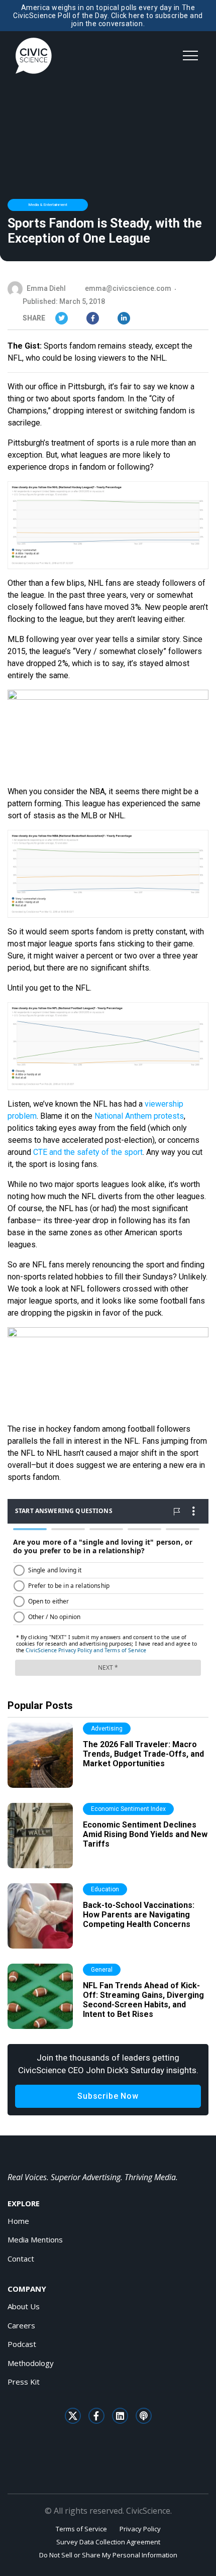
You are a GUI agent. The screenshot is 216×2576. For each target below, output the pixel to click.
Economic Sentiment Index (128, 1809)
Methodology (31, 2363)
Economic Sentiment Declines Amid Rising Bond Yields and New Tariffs (145, 1834)
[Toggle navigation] (190, 56)
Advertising (107, 1729)
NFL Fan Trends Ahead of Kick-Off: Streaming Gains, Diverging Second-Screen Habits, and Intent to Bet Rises (143, 2000)
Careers (21, 2325)
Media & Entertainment (48, 205)
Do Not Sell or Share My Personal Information (108, 2555)
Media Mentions (35, 2239)
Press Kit (24, 2382)
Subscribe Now (108, 2096)
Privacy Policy (140, 2529)
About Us (24, 2306)
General (102, 1970)
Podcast (22, 2344)
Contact (21, 2259)
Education (105, 1889)
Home (18, 2221)
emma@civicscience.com (128, 288)
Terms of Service (81, 2529)
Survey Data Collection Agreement (108, 2542)
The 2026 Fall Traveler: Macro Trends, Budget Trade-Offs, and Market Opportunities (143, 1754)
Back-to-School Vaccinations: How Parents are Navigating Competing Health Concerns (139, 1915)
